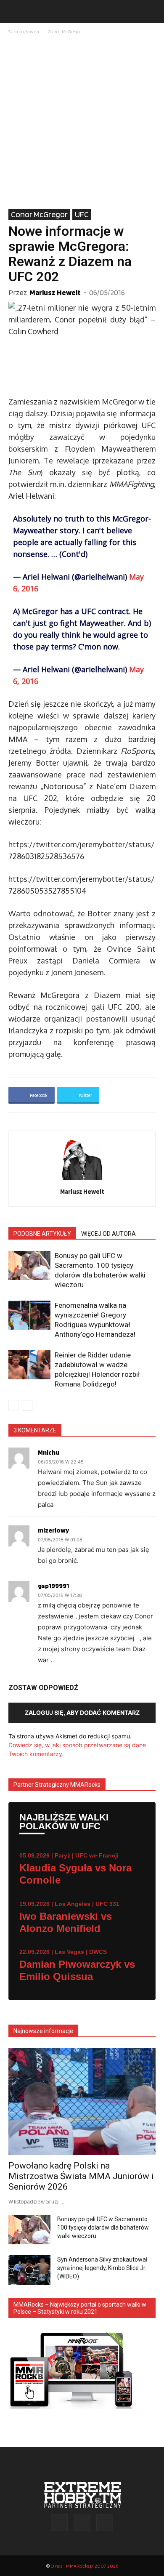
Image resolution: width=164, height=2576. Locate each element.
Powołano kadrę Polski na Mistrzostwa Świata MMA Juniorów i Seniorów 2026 (81, 2176)
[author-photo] (82, 1180)
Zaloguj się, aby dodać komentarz (82, 1712)
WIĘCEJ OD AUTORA (108, 1234)
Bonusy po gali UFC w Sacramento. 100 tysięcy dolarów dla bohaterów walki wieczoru (103, 2227)
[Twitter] (105, 2523)
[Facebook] (59, 2523)
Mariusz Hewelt (55, 292)
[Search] (152, 11)
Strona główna (24, 31)
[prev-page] (14, 1405)
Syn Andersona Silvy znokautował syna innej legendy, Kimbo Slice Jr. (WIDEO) (102, 2268)
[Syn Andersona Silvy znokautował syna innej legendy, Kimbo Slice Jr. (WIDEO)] (29, 2270)
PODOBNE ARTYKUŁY (42, 1234)
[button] (14, 11)
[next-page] (27, 1405)
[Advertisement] (82, 122)
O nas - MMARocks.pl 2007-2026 (84, 2566)
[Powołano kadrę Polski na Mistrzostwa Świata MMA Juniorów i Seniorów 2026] (82, 2102)
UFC (82, 214)
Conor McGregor (65, 31)
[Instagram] (82, 2522)
